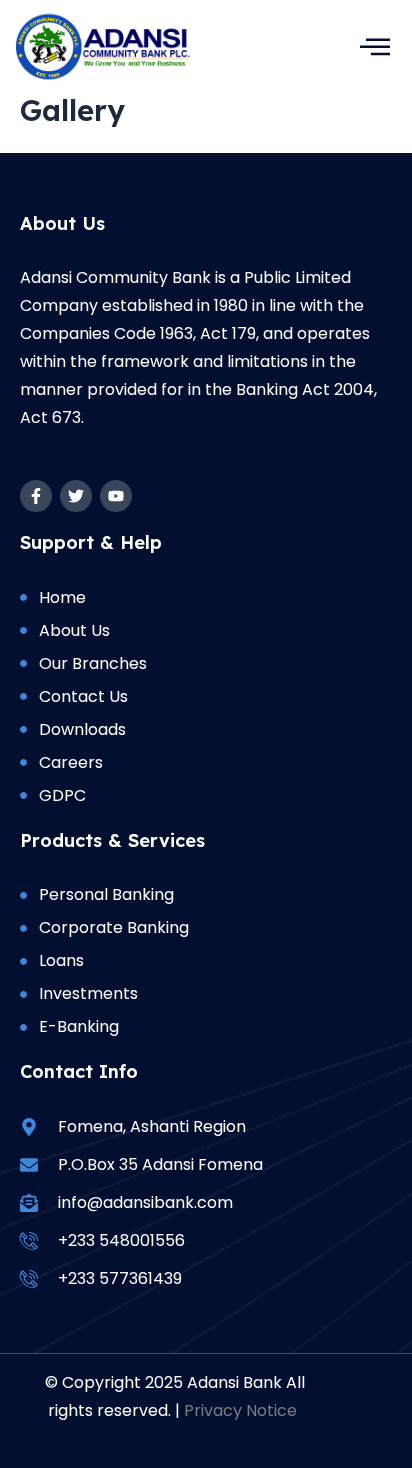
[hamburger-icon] (374, 46)
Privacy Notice (240, 1410)
